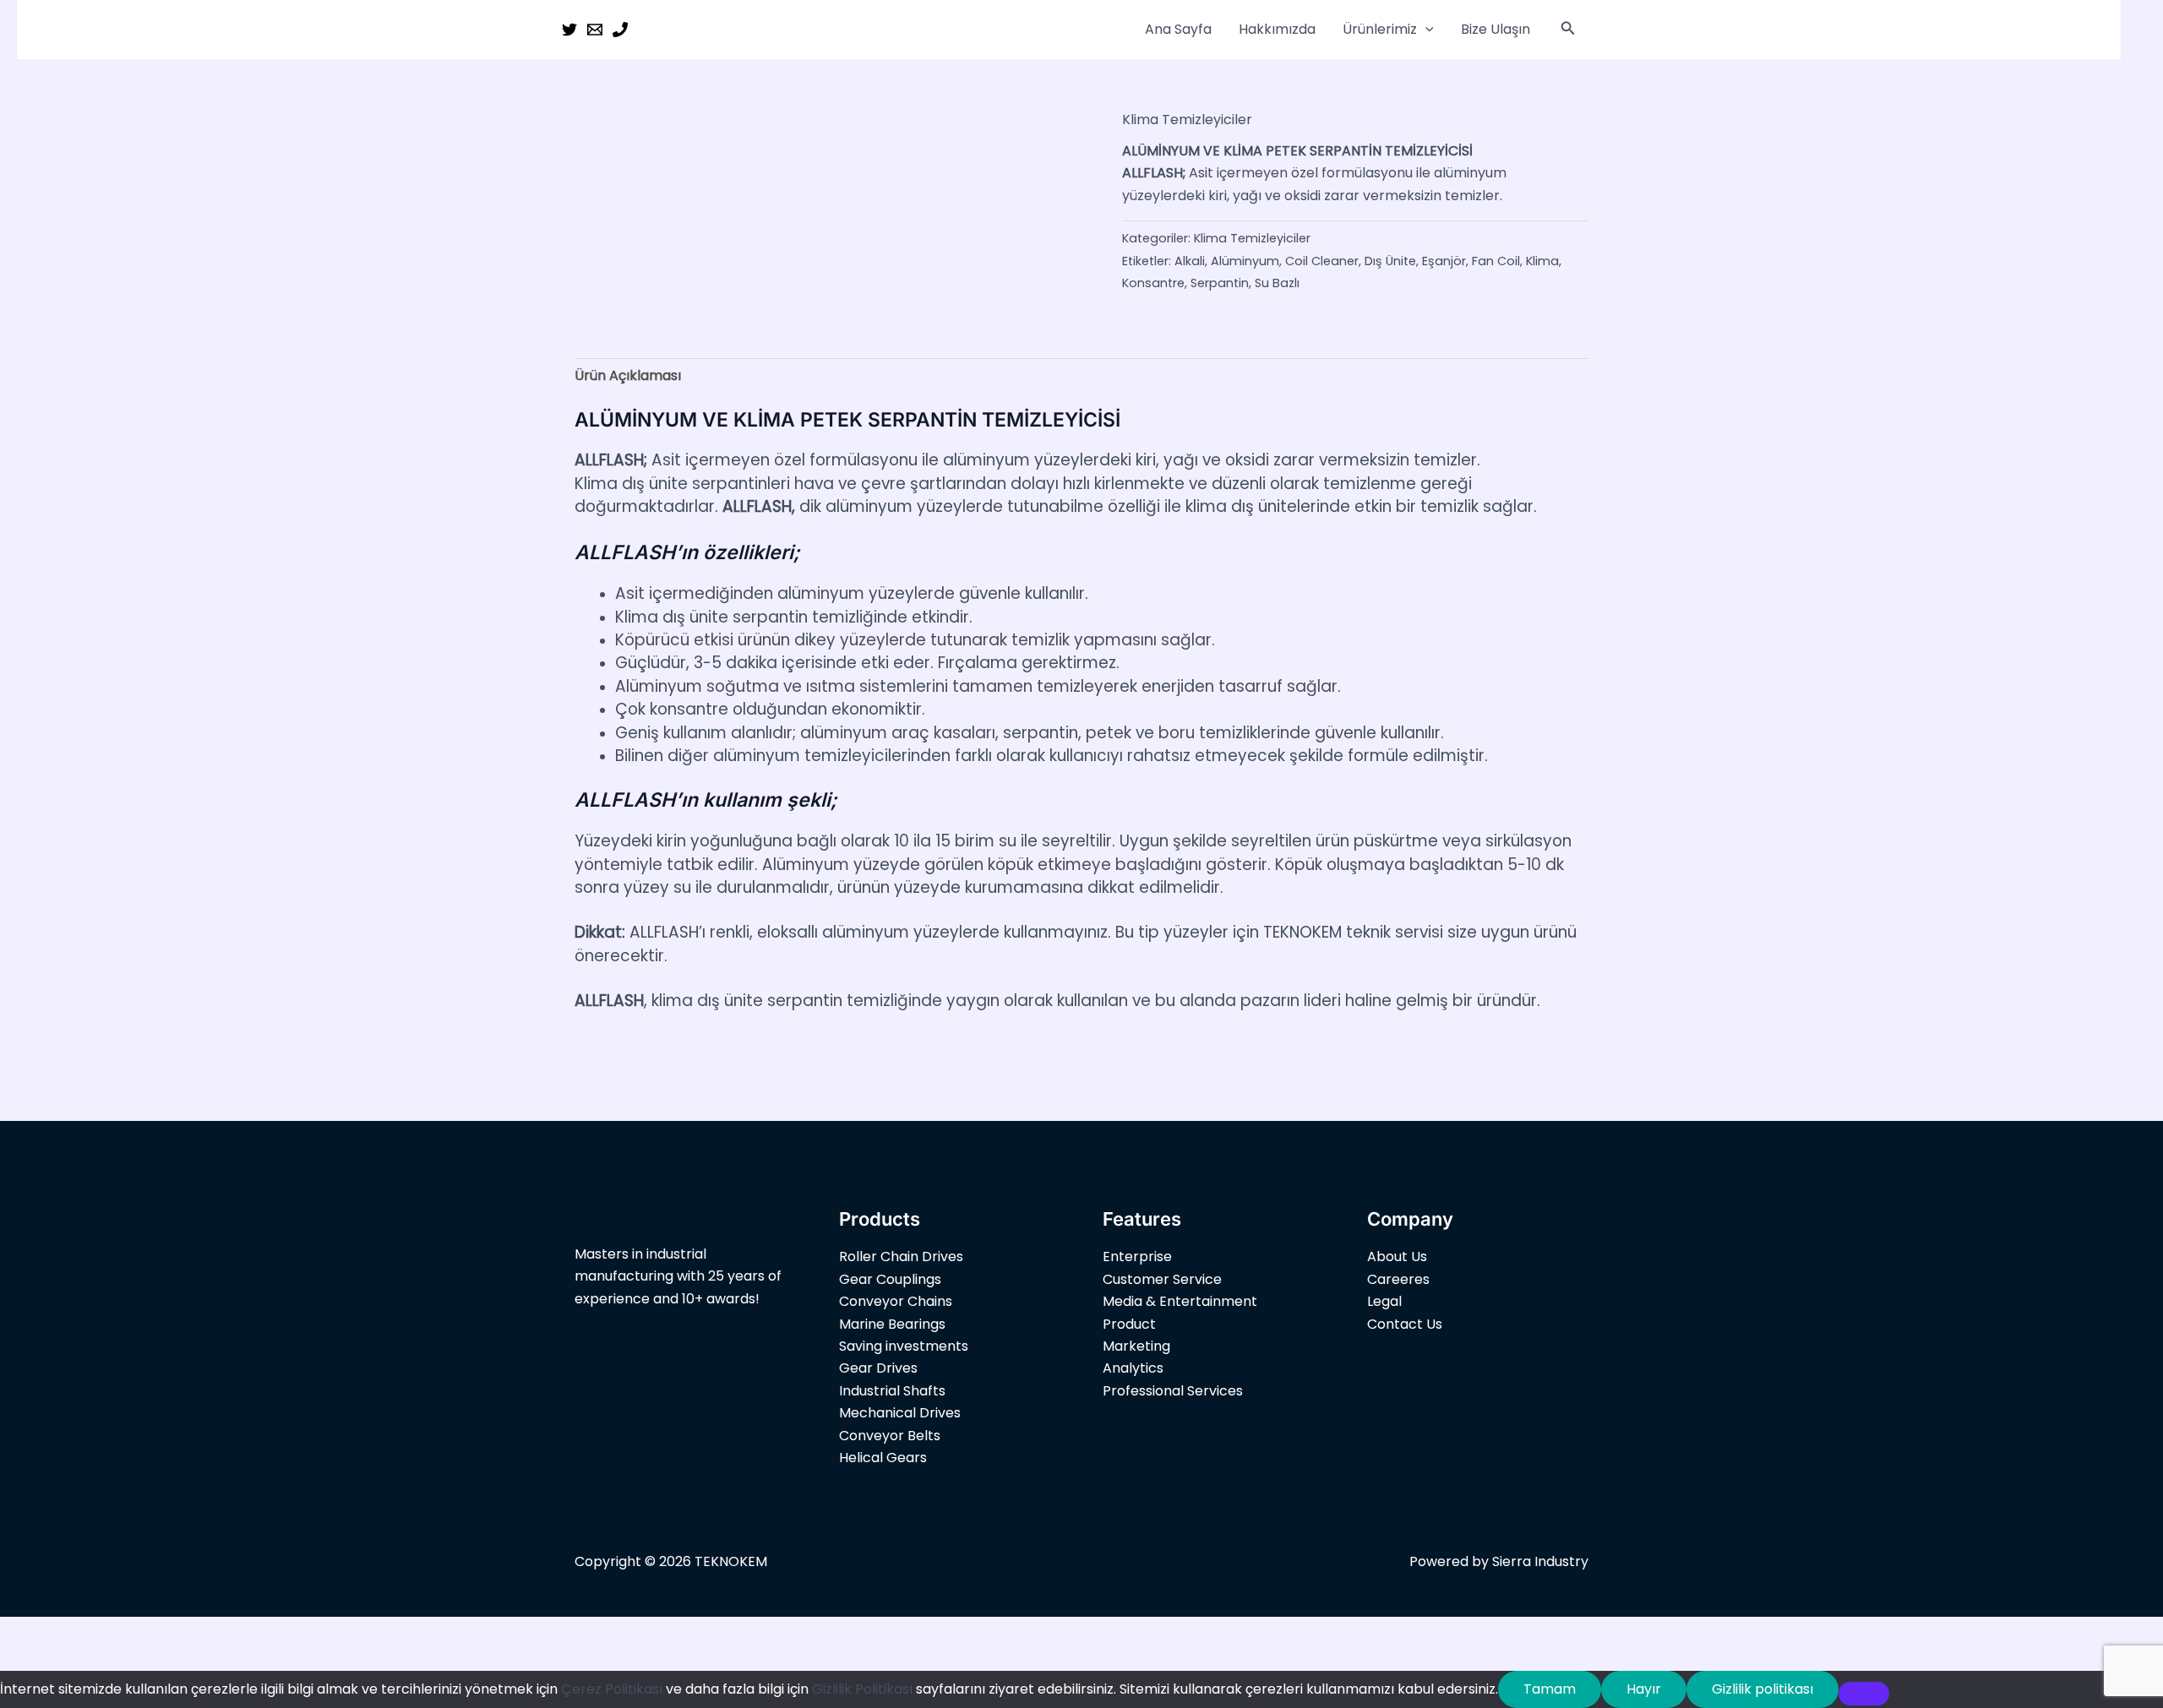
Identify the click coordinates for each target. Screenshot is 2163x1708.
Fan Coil (1496, 261)
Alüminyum (1245, 261)
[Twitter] (569, 30)
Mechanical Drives (900, 1413)
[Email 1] (595, 30)
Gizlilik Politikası (862, 1689)
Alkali (1190, 261)
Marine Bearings (892, 1324)
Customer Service (1162, 1279)
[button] (1425, 30)
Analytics (1133, 1368)
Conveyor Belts (890, 1436)
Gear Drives (878, 1368)
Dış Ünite (1390, 261)
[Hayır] (1864, 1694)
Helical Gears (883, 1458)
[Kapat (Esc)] (188, 1632)
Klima (1542, 261)
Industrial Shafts (892, 1391)
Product (1129, 1324)
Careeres (1398, 1279)
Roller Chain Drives (901, 1257)
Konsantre (1153, 283)
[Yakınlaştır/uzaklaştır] (25, 1632)
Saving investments (904, 1346)
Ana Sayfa (1178, 29)
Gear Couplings (890, 1279)
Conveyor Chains (896, 1301)
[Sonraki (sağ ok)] (79, 1659)
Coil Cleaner (1322, 261)
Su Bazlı (1277, 283)
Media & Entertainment (1180, 1301)
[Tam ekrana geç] (79, 1632)
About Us (1397, 1257)
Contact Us (1405, 1324)
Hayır (1644, 1689)
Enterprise (1137, 1257)
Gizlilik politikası (1763, 1689)
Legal (1384, 1301)
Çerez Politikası (612, 1689)
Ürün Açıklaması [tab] (628, 375)
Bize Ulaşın (1496, 29)
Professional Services (1173, 1391)
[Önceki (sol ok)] (25, 1659)
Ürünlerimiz (1380, 29)
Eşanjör (1444, 261)
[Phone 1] (620, 30)
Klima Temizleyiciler (1187, 120)
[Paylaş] (133, 1632)
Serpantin (1220, 283)
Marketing (1136, 1346)
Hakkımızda (1277, 29)
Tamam (1550, 1689)
